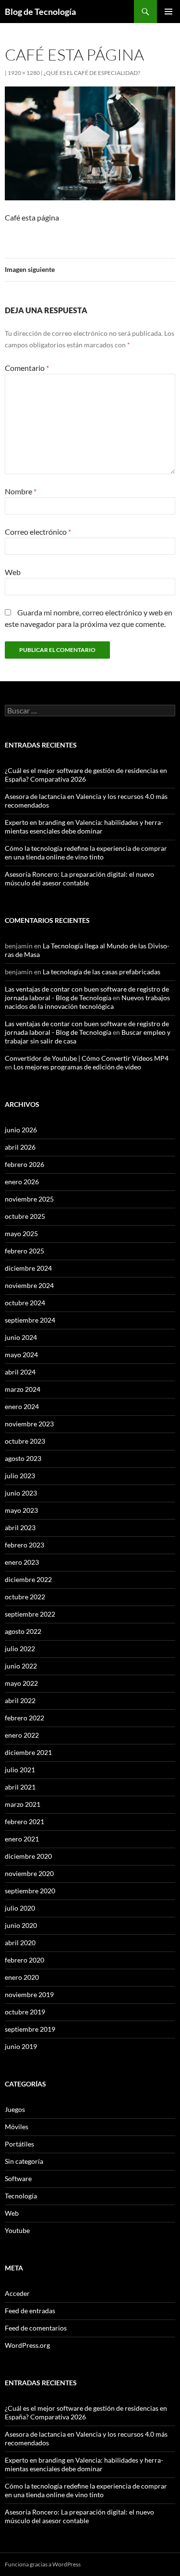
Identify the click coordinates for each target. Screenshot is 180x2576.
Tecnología (21, 2196)
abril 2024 (20, 1372)
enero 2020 (22, 1977)
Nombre (21, 491)
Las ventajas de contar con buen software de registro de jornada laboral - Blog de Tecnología (87, 993)
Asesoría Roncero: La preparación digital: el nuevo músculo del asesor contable (79, 878)
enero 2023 (22, 1562)
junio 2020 (21, 1925)
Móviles (17, 2127)
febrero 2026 (24, 1164)
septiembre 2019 (30, 2029)
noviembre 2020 (29, 1873)
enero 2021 (22, 1839)
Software (18, 2178)
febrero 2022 (24, 1718)
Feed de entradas (30, 2311)
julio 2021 (20, 1770)
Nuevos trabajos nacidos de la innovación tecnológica (87, 1002)
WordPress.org (27, 2345)
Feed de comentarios (36, 2328)
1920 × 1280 (24, 73)
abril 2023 (20, 1527)
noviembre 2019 (29, 1994)
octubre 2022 (25, 1597)
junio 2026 (21, 1130)
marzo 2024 (23, 1389)
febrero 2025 (24, 1251)
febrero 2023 (24, 1545)
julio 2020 (20, 1908)
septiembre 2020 (30, 1891)
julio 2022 (20, 1649)
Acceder (17, 2293)
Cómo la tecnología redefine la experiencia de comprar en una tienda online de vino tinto (86, 853)
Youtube (17, 2230)
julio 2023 (20, 1476)
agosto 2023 (23, 1458)
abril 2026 (20, 1147)
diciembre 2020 (28, 1856)
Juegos (15, 2109)
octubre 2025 (25, 1216)
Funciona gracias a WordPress (43, 2564)
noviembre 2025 (29, 1199)
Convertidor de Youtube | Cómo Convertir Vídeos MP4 (87, 1058)
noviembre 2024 (29, 1285)
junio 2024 (21, 1337)
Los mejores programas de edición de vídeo (77, 1067)
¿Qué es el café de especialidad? (92, 73)
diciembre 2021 (28, 1752)
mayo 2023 (21, 1510)
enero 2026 (22, 1182)
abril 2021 (20, 1787)
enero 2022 (22, 1735)
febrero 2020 (24, 1960)
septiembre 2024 (30, 1320)
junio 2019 (21, 2046)
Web (13, 572)
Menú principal (168, 12)
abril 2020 (20, 1943)
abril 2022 (20, 1700)
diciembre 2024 (28, 1268)
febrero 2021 (24, 1822)
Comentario (27, 368)
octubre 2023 (25, 1441)
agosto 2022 (23, 1631)
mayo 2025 (21, 1233)
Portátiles (19, 2144)
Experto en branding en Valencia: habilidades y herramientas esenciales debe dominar (84, 827)
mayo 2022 (21, 1683)
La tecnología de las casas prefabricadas (102, 972)
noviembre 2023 (29, 1424)
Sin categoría (24, 2161)
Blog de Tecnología (40, 12)
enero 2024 (22, 1406)
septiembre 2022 (30, 1614)
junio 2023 (21, 1493)
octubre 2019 (25, 2012)
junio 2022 (21, 1666)
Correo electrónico (38, 532)
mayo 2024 (21, 1355)
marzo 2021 (23, 1804)
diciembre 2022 (28, 1579)
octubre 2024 (25, 1303)
